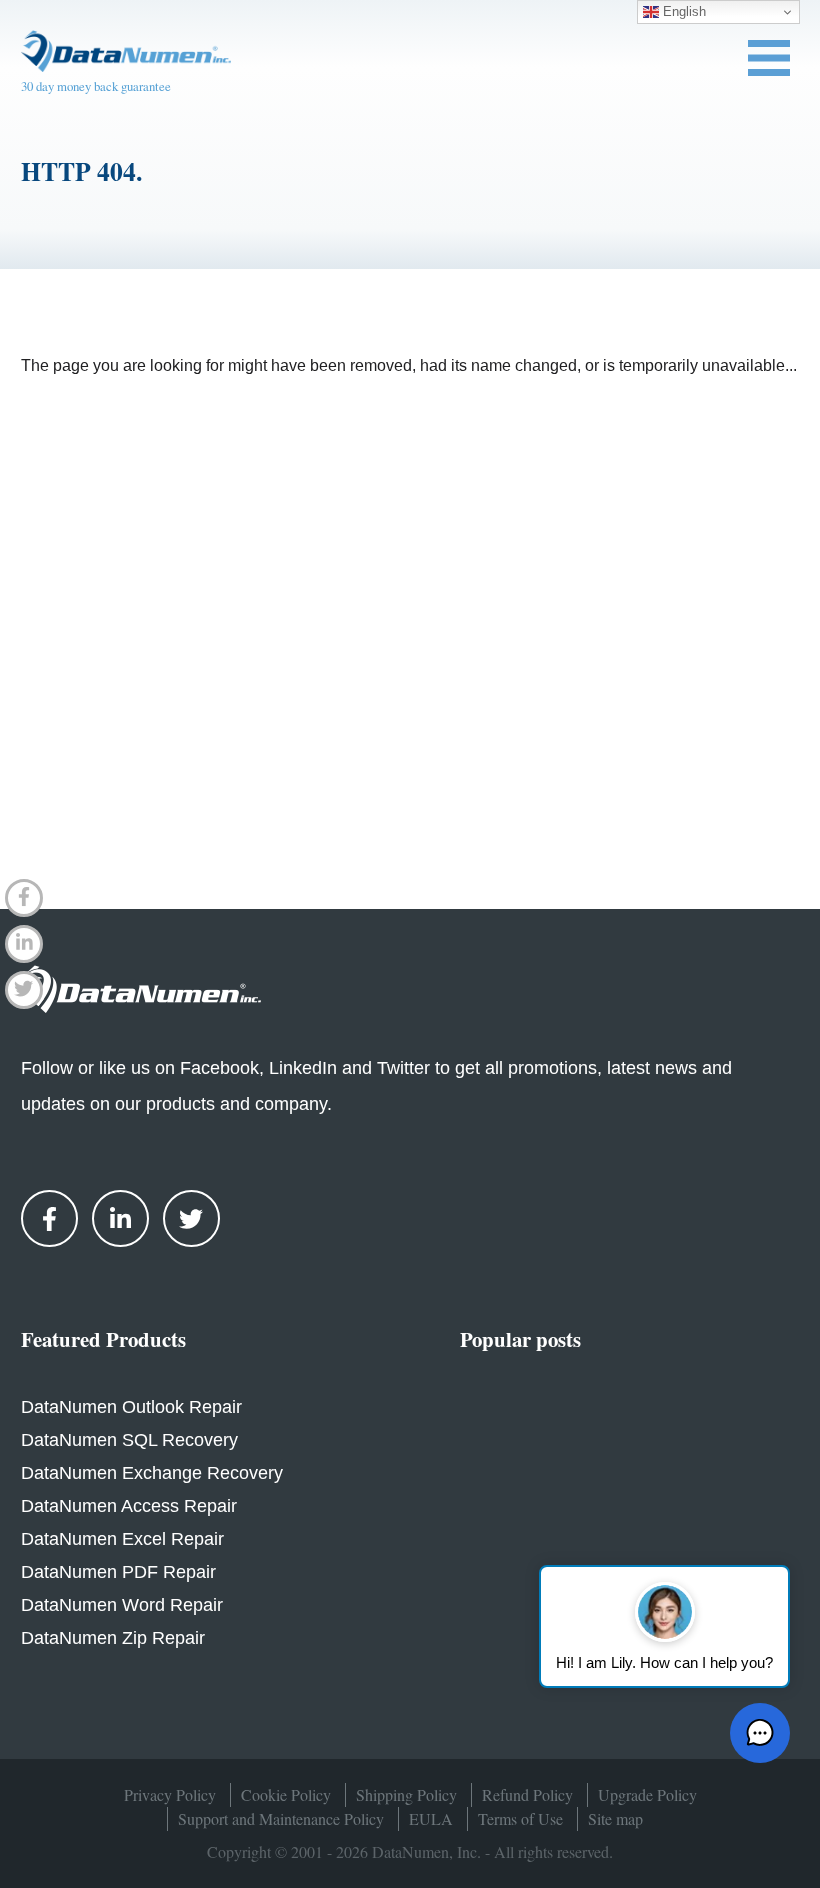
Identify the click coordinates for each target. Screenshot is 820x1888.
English (682, 11)
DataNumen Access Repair (129, 1506)
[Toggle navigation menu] (769, 58)
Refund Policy (527, 1794)
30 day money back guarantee (96, 86)
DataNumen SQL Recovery (129, 1440)
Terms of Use (520, 1818)
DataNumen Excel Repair (122, 1539)
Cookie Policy (286, 1794)
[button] (760, 1733)
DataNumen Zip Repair (113, 1638)
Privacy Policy (170, 1794)
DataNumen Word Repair (122, 1605)
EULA (431, 1818)
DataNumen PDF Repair (118, 1572)
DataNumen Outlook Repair (131, 1407)
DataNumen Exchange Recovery (152, 1473)
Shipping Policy (406, 1794)
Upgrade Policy (647, 1794)
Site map (615, 1818)
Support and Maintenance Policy (281, 1818)
